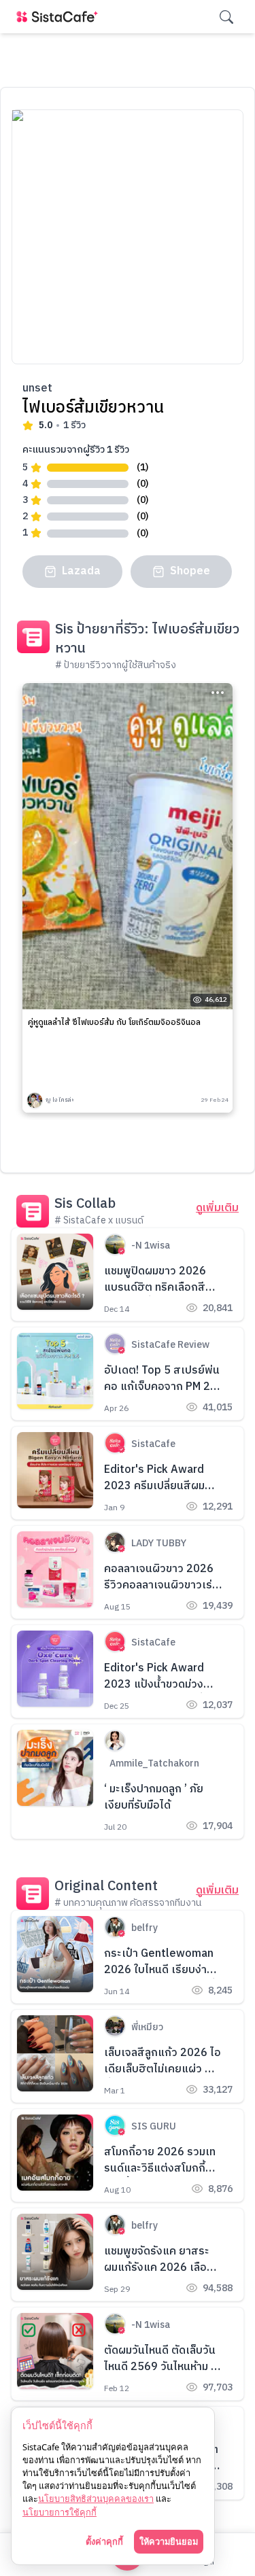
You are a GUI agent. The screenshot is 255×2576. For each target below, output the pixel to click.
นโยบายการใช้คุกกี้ (60, 2512)
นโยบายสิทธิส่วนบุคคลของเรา (96, 2499)
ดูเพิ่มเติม (217, 1208)
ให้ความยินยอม (169, 2541)
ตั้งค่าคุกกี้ (104, 2541)
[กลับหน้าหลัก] (60, 17)
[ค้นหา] (226, 17)
